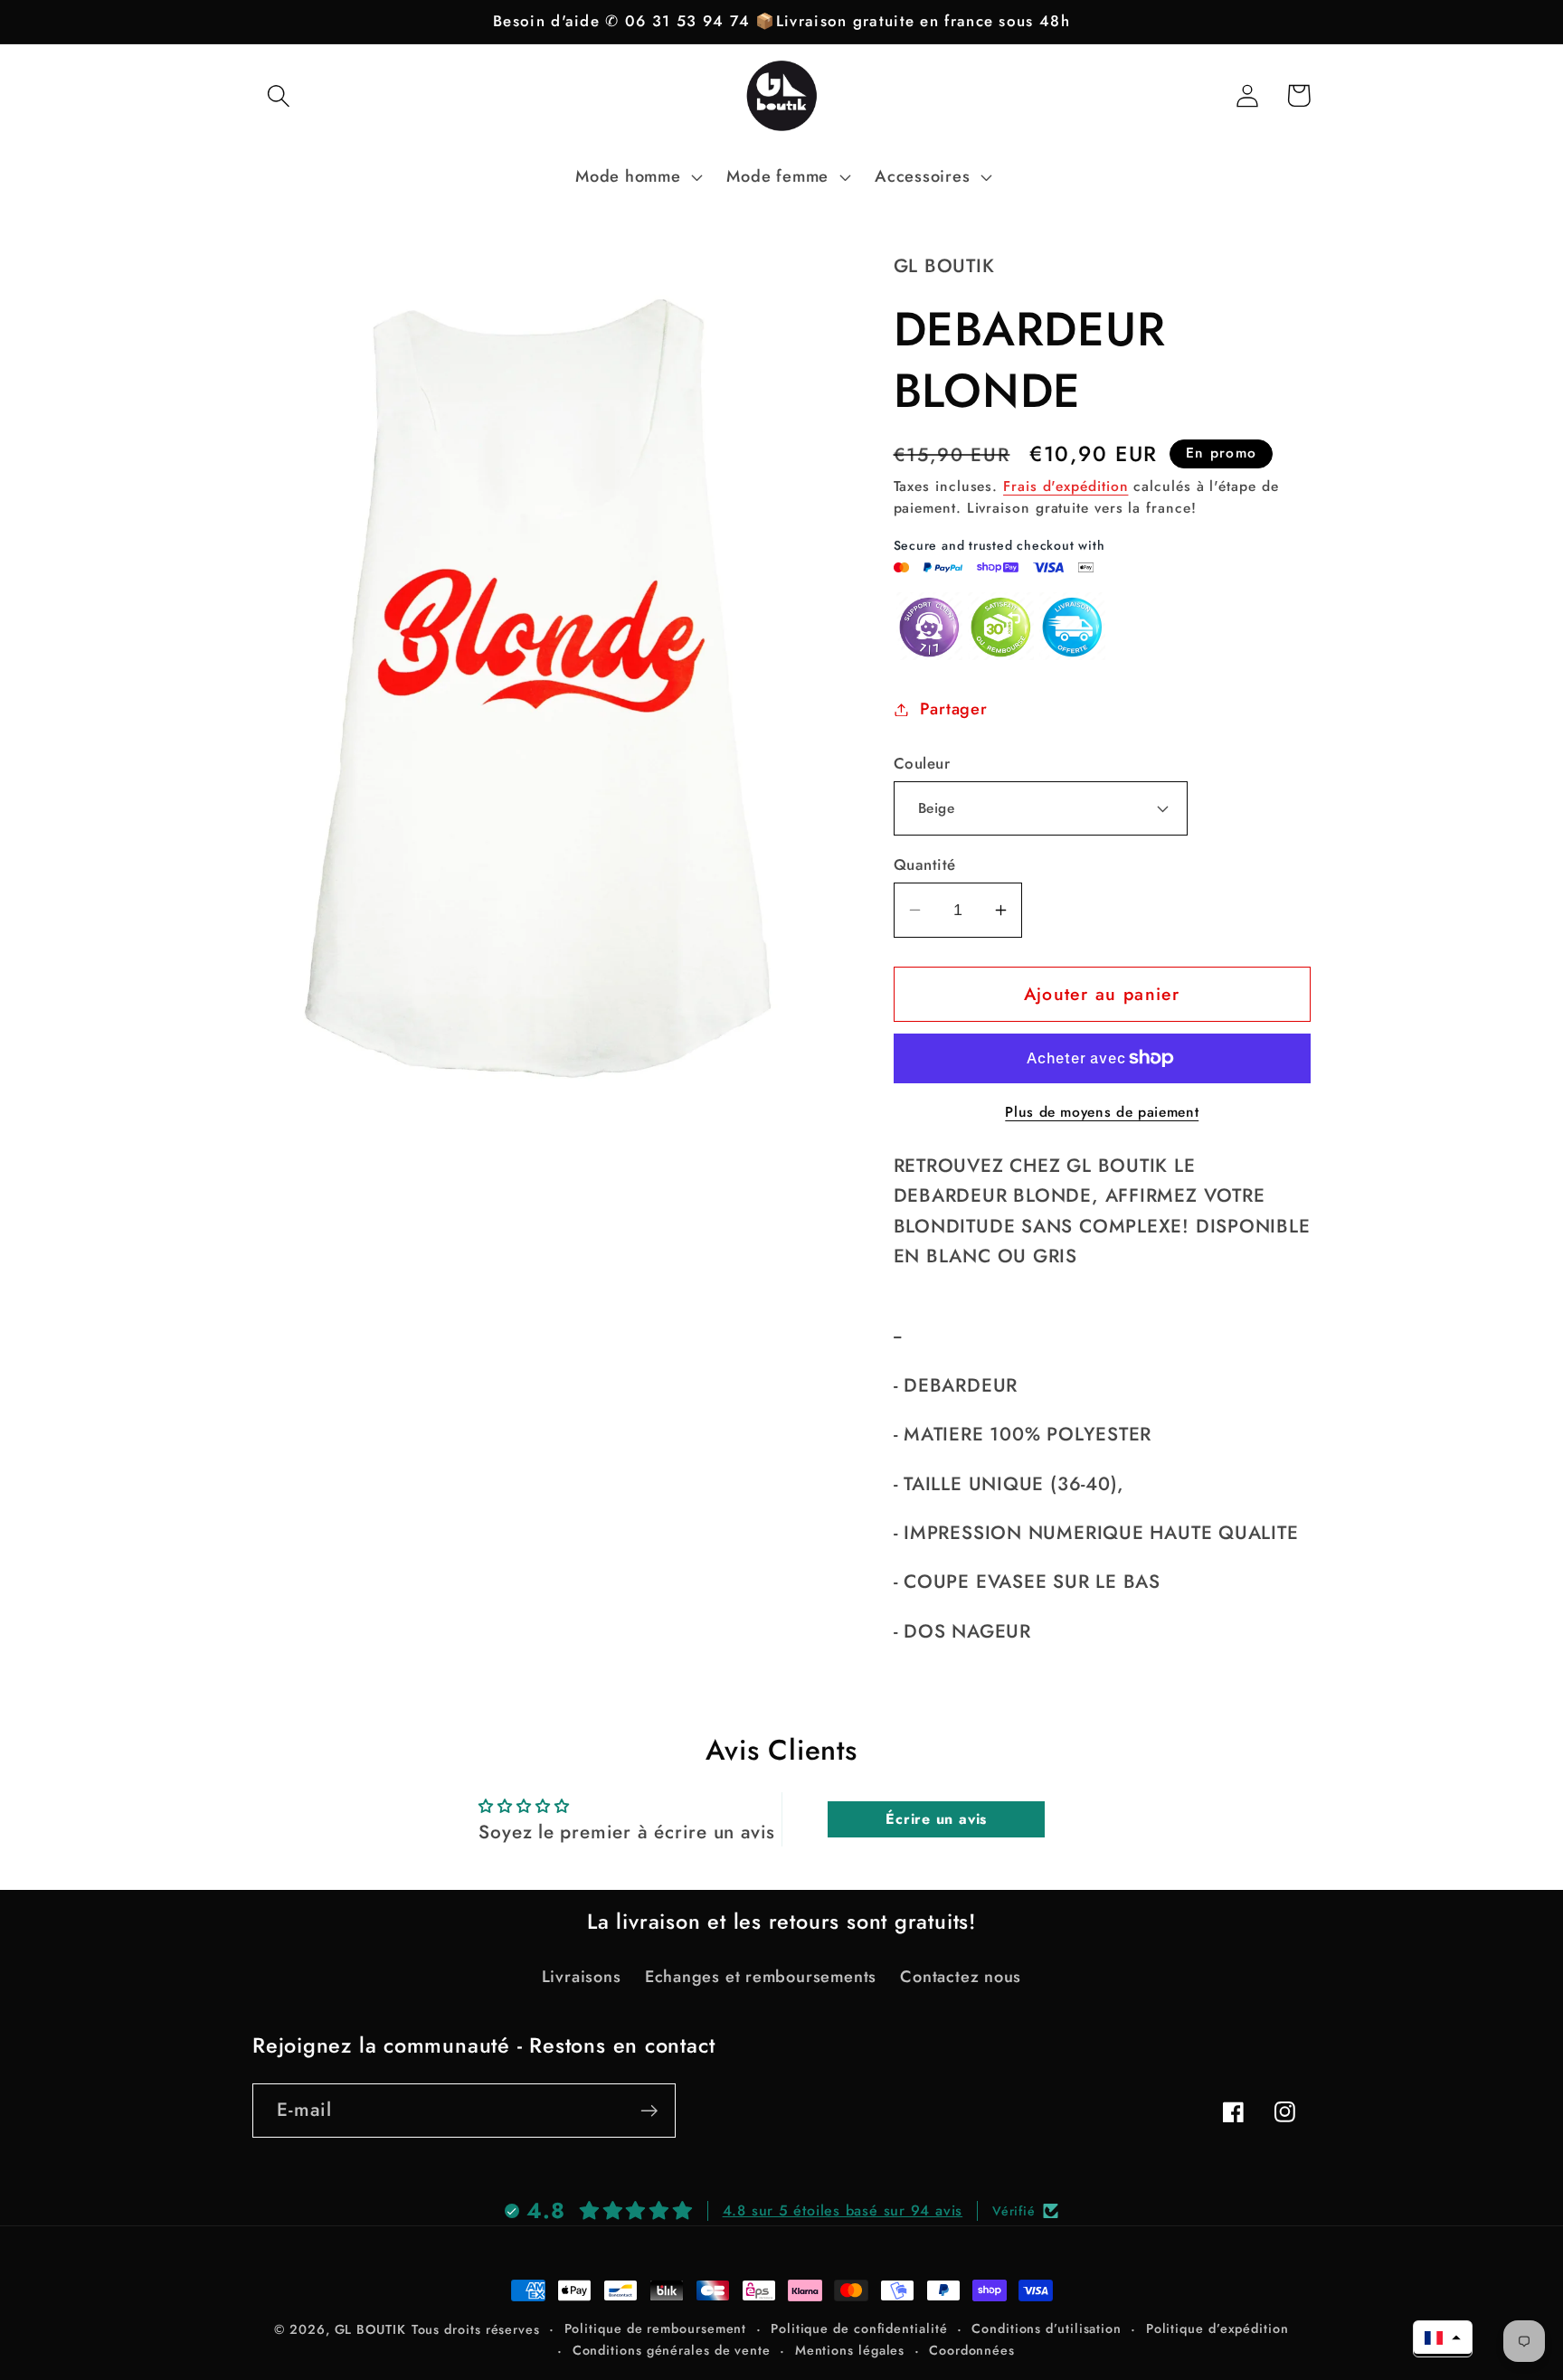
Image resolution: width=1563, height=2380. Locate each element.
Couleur (922, 764)
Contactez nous (961, 1977)
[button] (278, 95)
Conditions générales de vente (672, 2350)
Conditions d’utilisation (1047, 2328)
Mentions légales (850, 2350)
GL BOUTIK (370, 2329)
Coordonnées (972, 2350)
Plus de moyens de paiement (1102, 1112)
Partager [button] (953, 709)
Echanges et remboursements (761, 1977)
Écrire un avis (936, 1819)
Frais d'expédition (1066, 486)
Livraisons (582, 1977)
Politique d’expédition (1217, 2328)
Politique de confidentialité (859, 2328)
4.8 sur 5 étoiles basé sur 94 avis (843, 2210)
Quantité (925, 865)
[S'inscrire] (649, 2111)
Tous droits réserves (476, 2329)
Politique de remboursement (656, 2328)
